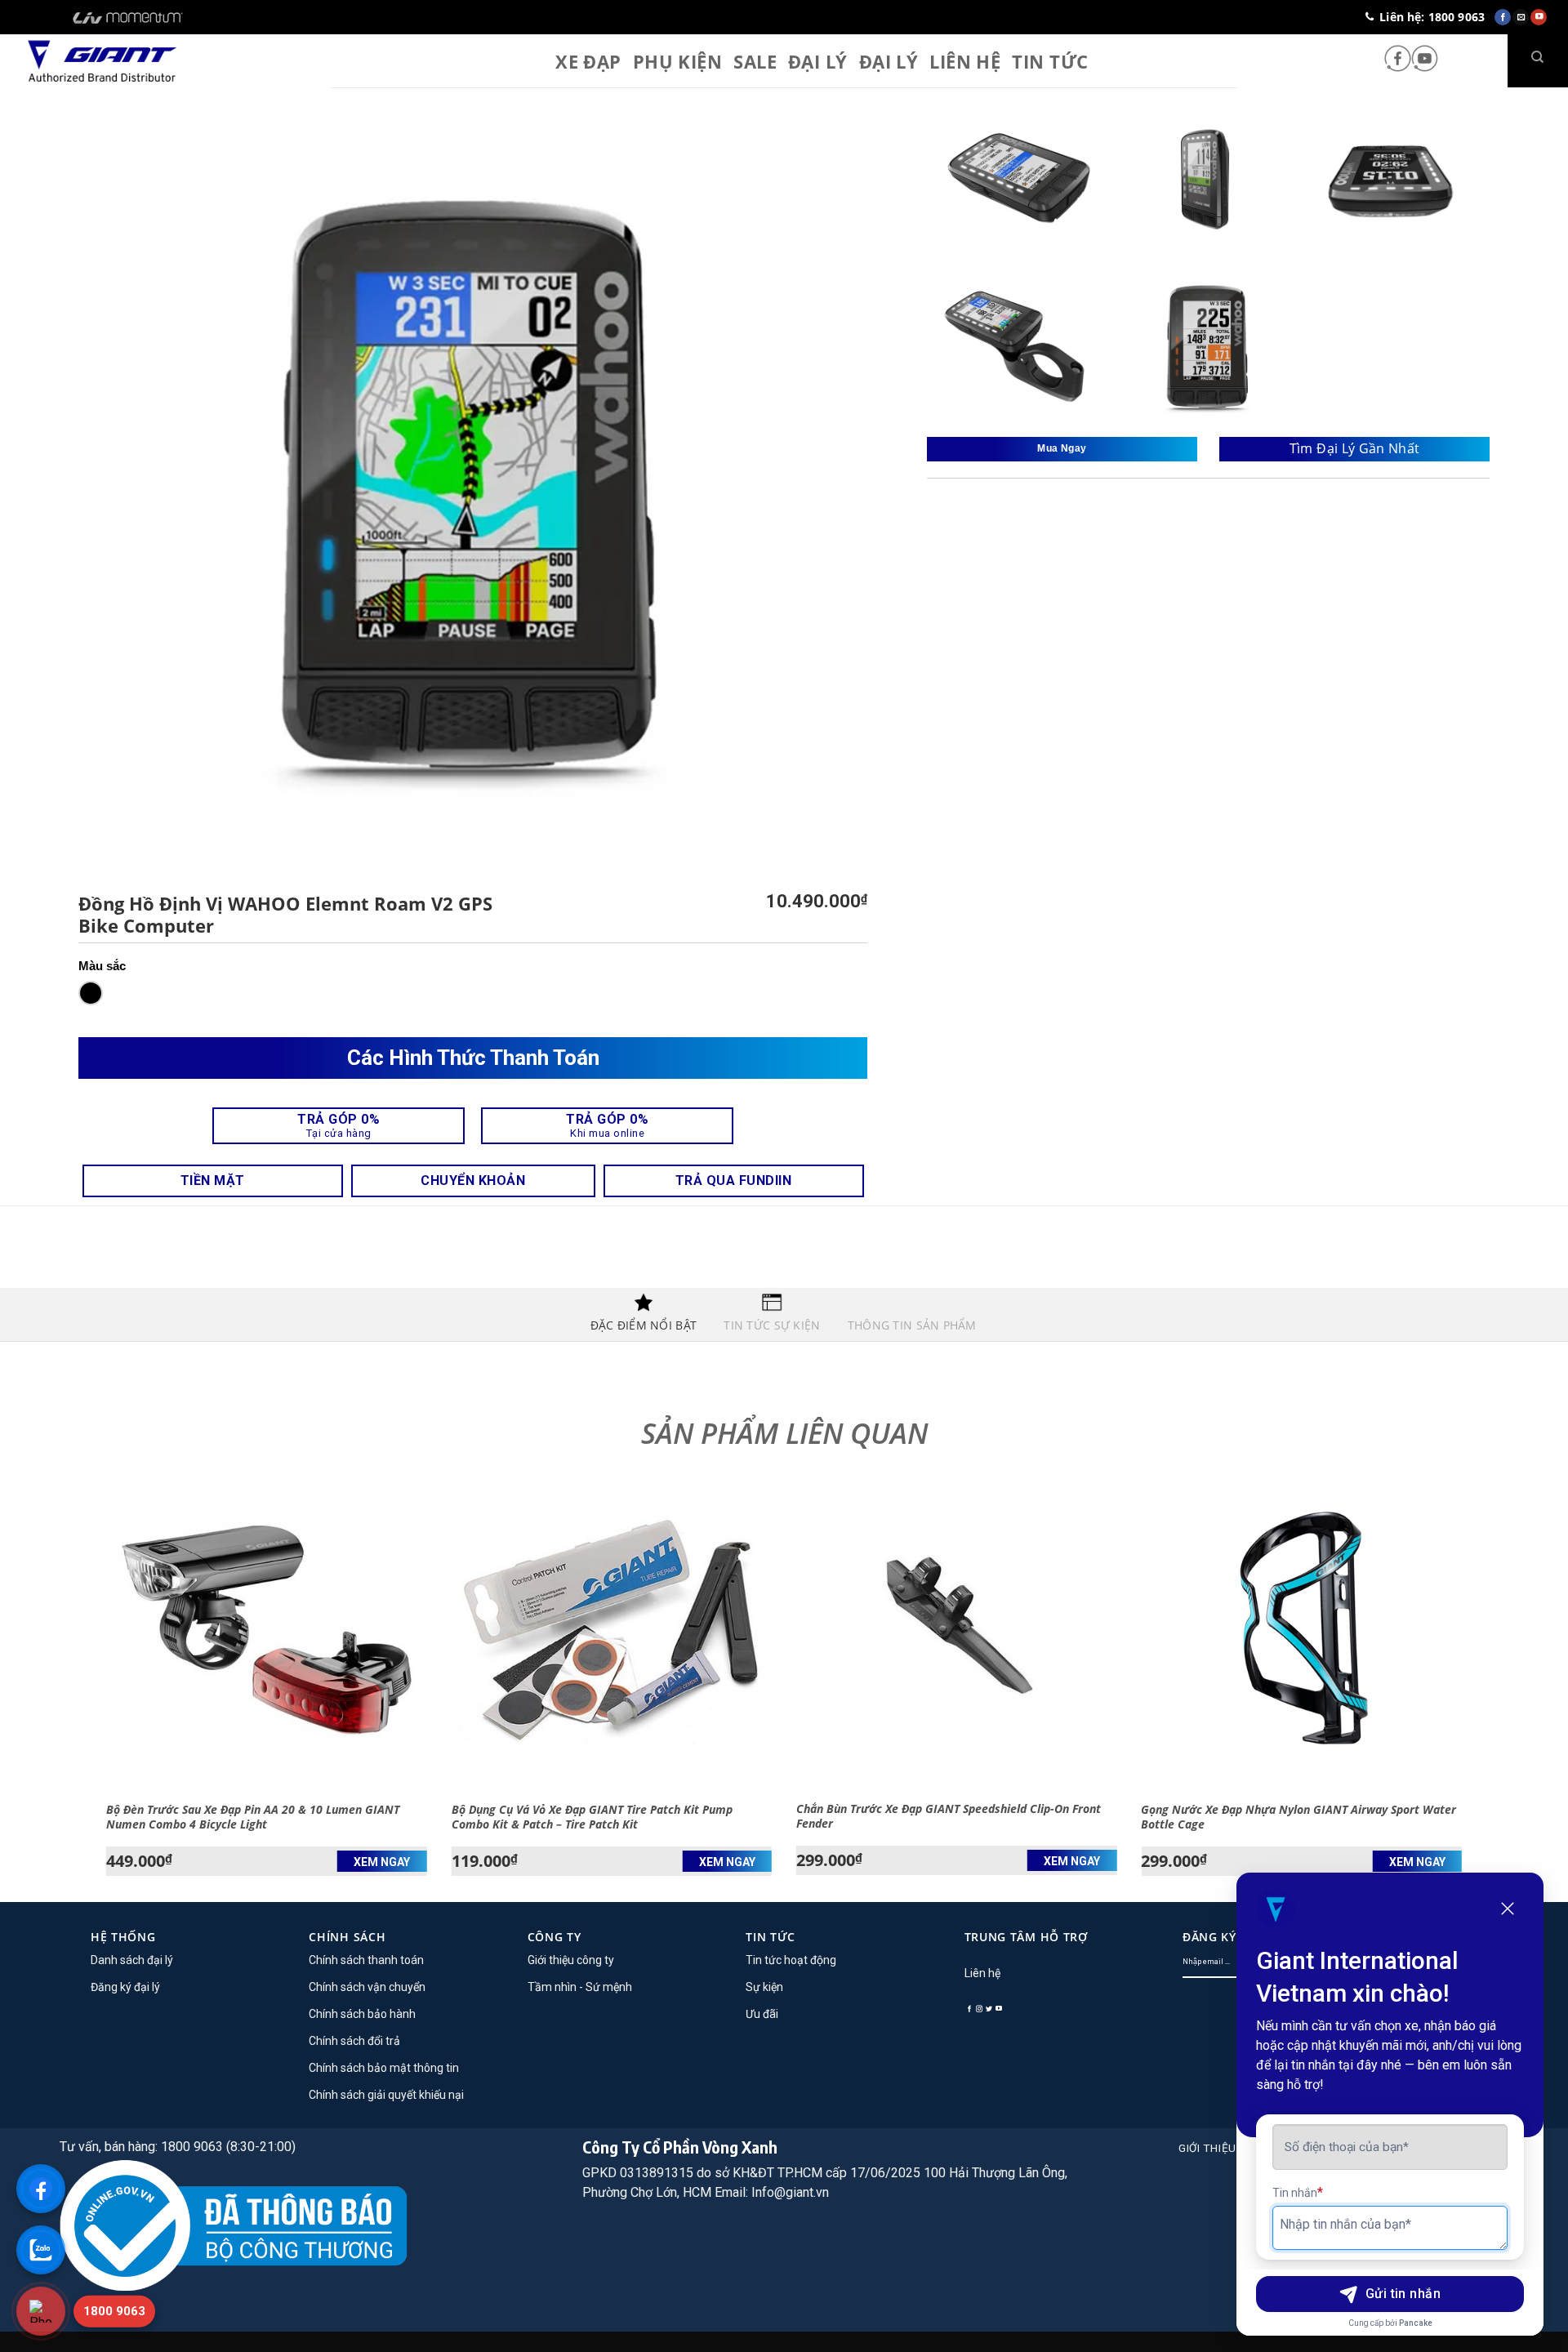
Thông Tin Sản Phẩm (912, 1325)
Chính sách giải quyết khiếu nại (386, 2095)
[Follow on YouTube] (1425, 60)
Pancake (1416, 2323)
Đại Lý (889, 61)
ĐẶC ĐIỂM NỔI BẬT (644, 1325)
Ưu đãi (762, 2014)
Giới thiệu (1207, 2148)
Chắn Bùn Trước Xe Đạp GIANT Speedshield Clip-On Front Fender (949, 1816)
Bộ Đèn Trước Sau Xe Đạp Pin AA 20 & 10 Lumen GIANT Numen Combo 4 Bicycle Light (253, 1817)
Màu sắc (102, 966)
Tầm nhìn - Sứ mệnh (580, 1987)
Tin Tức (1050, 61)
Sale (755, 61)
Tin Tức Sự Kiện (772, 1325)
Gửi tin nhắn (1403, 2294)
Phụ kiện (678, 61)
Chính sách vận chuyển (367, 1987)
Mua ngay (1062, 448)
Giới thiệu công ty (571, 1960)
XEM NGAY (382, 1862)
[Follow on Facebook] (1398, 60)
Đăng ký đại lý (125, 1987)
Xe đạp (588, 61)
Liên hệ (965, 61)
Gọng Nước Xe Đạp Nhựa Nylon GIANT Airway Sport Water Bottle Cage (1298, 1817)
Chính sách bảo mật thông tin (384, 2068)
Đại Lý (818, 61)
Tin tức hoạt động (791, 1960)
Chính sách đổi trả (354, 2041)
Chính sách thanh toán (366, 1960)
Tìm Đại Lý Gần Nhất (1355, 448)
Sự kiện (764, 1987)
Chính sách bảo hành (362, 2014)
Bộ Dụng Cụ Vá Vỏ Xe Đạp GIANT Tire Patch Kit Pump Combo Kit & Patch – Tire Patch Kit (592, 1817)
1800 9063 (114, 2311)
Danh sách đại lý (132, 1960)
